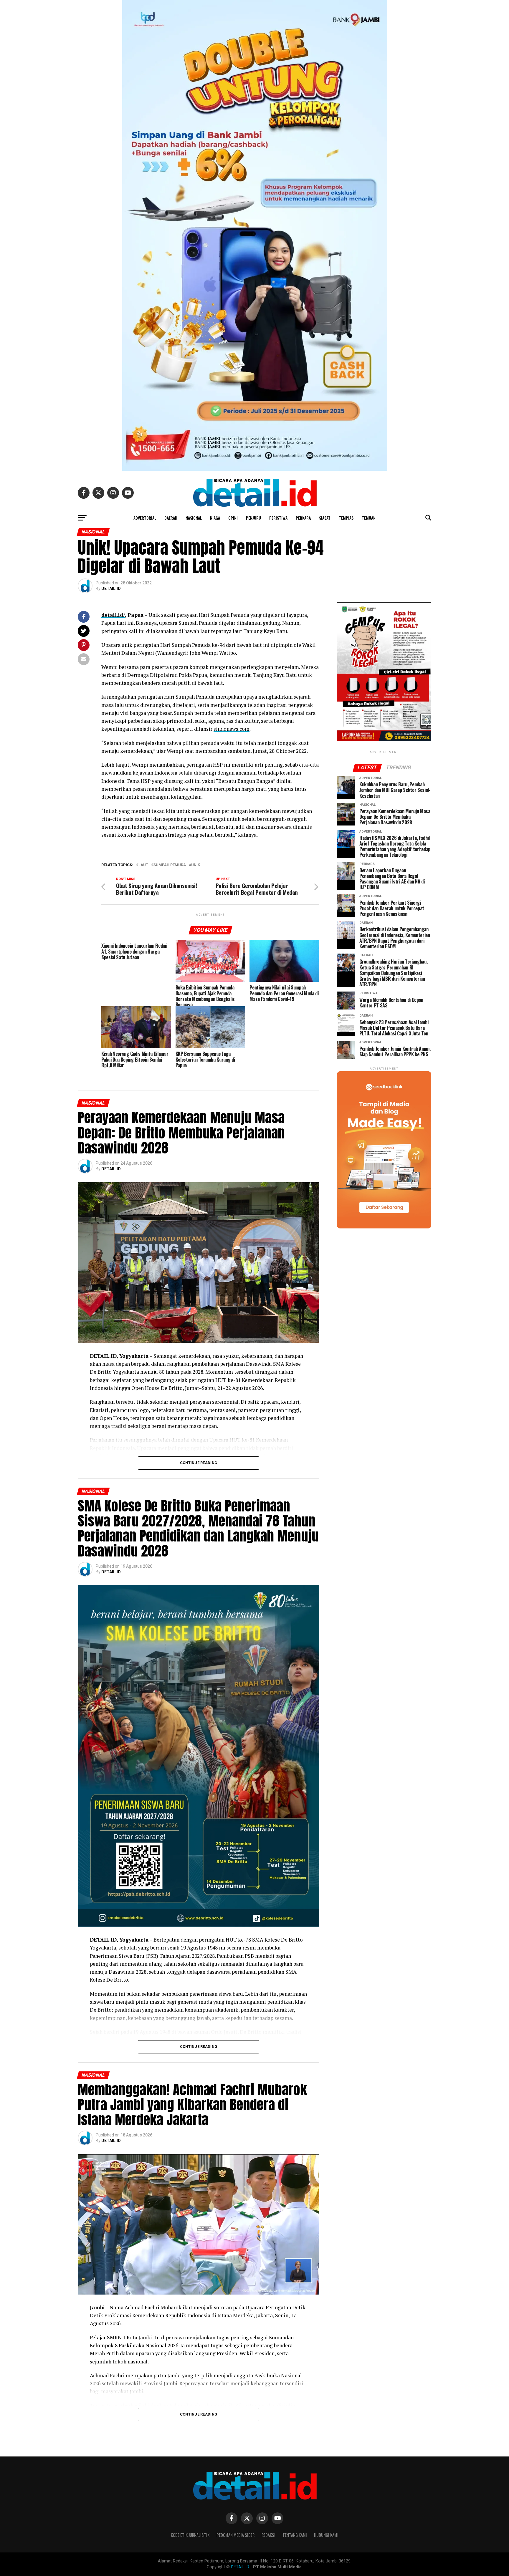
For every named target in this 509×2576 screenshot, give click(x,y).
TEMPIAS (346, 518)
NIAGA (215, 518)
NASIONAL (194, 518)
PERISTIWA (278, 518)
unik (196, 865)
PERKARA (303, 518)
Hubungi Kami (326, 2535)
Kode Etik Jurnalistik (190, 2535)
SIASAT (325, 518)
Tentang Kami (295, 2535)
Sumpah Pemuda (170, 865)
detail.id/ (113, 615)
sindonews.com (232, 729)
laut (143, 865)
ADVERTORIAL (145, 518)
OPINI (233, 518)
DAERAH (171, 518)
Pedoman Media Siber (236, 2535)
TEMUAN (369, 518)
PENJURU (253, 518)
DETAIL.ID (111, 589)
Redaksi (268, 2535)
